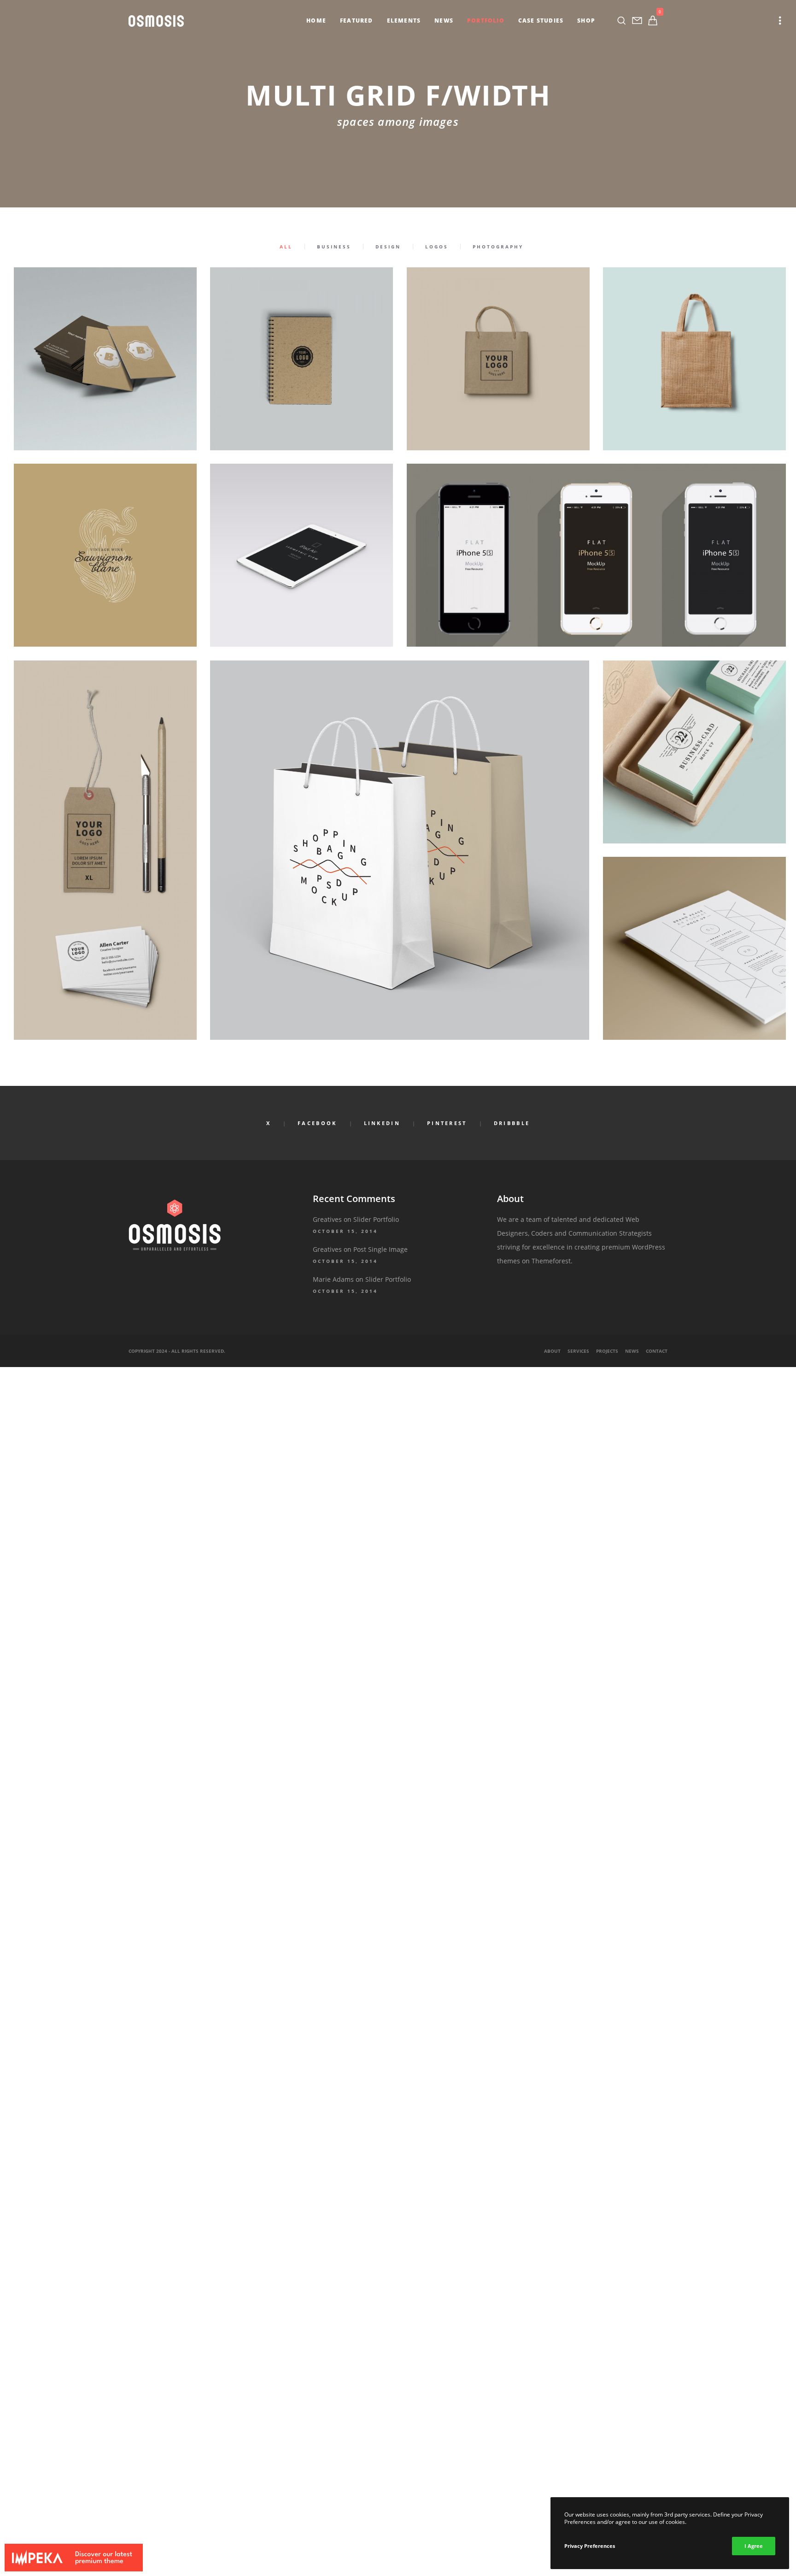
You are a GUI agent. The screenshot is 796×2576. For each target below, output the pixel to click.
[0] (653, 21)
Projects (607, 1351)
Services (578, 1351)
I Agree (754, 2546)
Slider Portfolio (376, 1219)
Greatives (327, 1219)
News (632, 1351)
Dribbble (512, 1123)
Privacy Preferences (590, 2546)
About (552, 1351)
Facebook (317, 1123)
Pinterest (447, 1123)
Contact (657, 1351)
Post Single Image (380, 1249)
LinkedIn (382, 1123)
